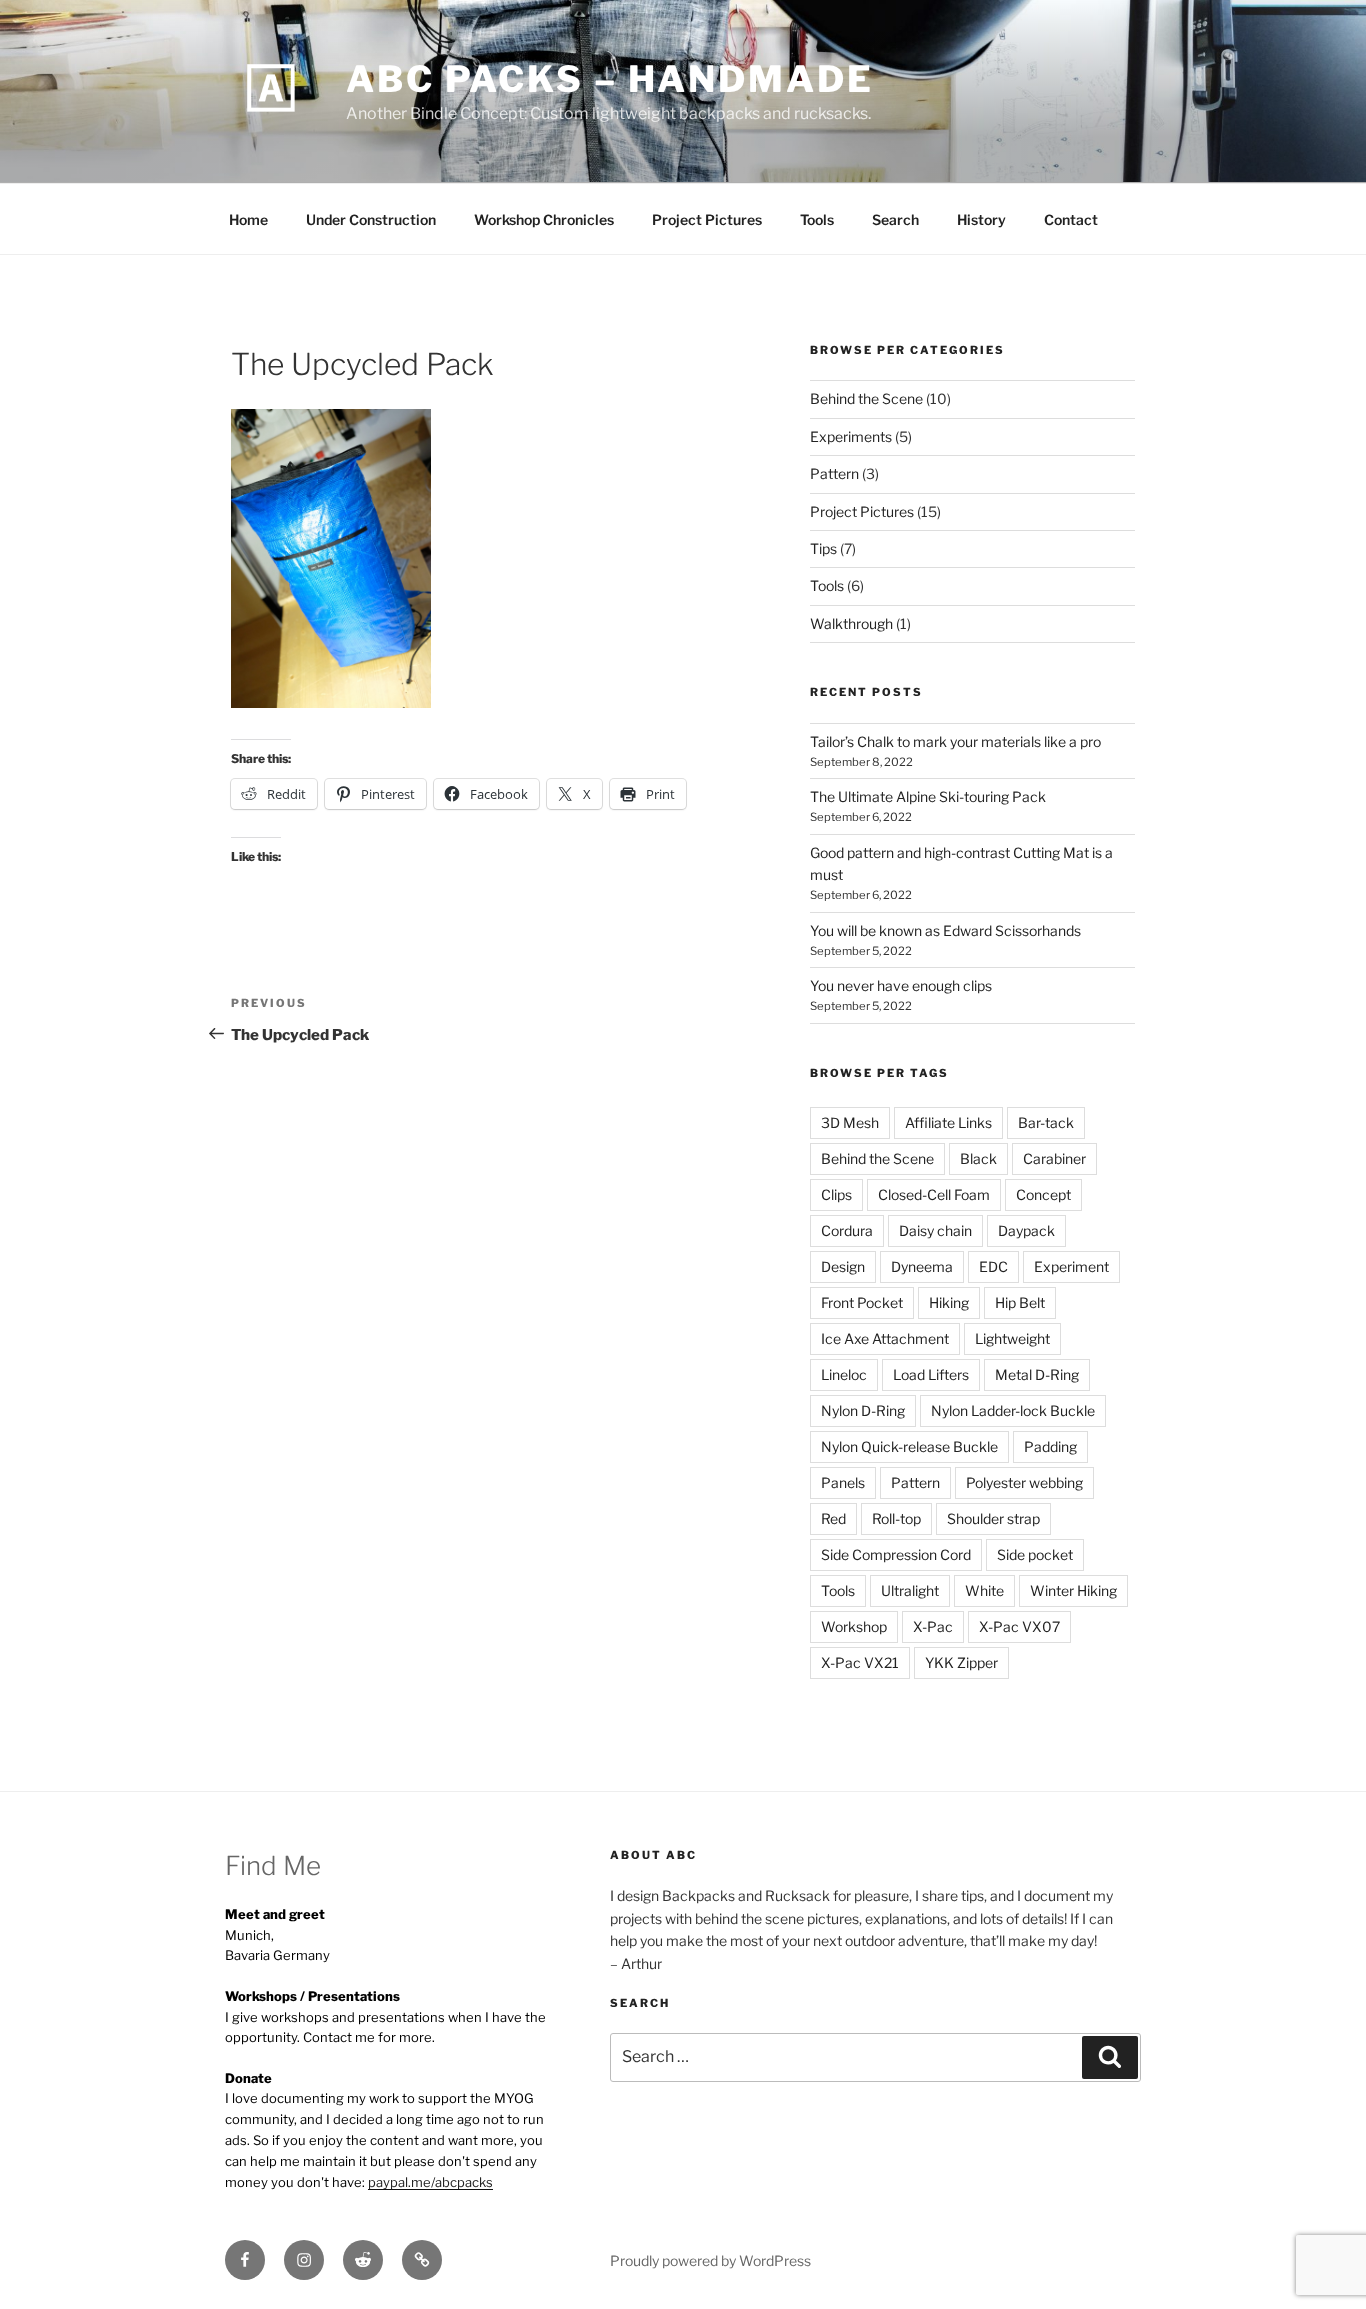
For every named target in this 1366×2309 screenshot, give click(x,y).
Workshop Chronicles (544, 219)
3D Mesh (850, 1122)
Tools (817, 219)
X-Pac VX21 (860, 1662)
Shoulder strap (993, 1518)
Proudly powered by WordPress (710, 2260)
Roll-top (896, 1518)
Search (895, 219)
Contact (1071, 219)
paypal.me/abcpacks (430, 2182)
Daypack (1026, 1230)
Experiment (1071, 1266)
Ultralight (910, 1590)
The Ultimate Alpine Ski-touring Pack (928, 796)
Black (978, 1158)
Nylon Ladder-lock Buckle (1013, 1410)
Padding (1050, 1446)
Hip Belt (1020, 1302)
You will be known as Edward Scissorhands (945, 930)
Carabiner (1054, 1158)
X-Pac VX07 (1019, 1626)
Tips (823, 548)
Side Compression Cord (896, 1554)
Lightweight (1012, 1338)
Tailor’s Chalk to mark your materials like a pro (955, 741)
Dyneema (922, 1266)
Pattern (834, 473)
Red (833, 1518)
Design (843, 1266)
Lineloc (844, 1374)
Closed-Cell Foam (934, 1194)
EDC (993, 1266)
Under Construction (371, 219)
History (981, 219)
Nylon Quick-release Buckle (909, 1446)
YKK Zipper (961, 1662)
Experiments (851, 436)
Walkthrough (851, 623)
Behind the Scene (866, 398)
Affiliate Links (948, 1122)
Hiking (949, 1302)
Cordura (847, 1230)
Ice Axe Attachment (885, 1338)
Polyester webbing (1024, 1482)
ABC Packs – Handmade (610, 79)
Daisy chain (935, 1230)
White (984, 1590)
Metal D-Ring (1037, 1374)
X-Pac (933, 1626)
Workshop (854, 1626)
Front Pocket (862, 1302)
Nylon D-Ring (863, 1410)
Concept (1043, 1194)
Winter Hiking (1073, 1590)
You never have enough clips (901, 985)
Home (248, 219)
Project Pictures (707, 219)
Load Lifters (931, 1374)
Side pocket (1035, 1554)
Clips (836, 1194)
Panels (843, 1482)
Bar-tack (1046, 1122)
